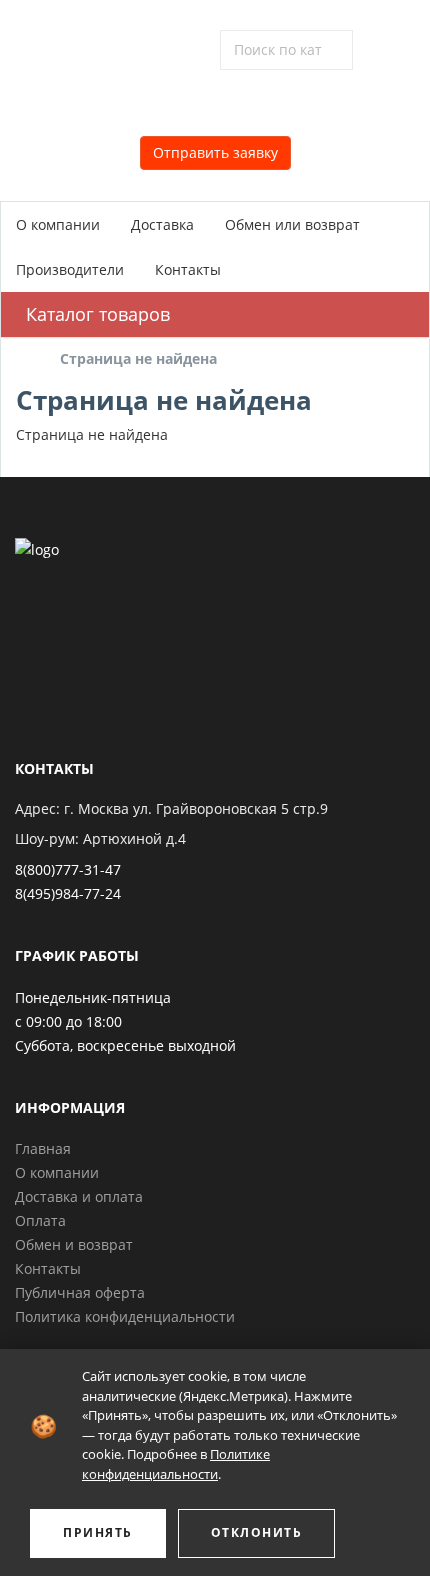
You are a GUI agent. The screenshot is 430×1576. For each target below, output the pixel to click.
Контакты (188, 269)
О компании (58, 224)
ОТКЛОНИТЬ (257, 1532)
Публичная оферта (80, 1292)
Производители (70, 269)
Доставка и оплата (79, 1196)
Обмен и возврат (74, 1244)
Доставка (162, 224)
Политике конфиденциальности (176, 1464)
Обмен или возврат (292, 224)
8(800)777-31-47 (68, 869)
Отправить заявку (215, 152)
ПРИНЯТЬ (98, 1532)
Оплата (40, 1220)
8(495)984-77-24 (68, 893)
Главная (43, 1148)
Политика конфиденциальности (125, 1316)
